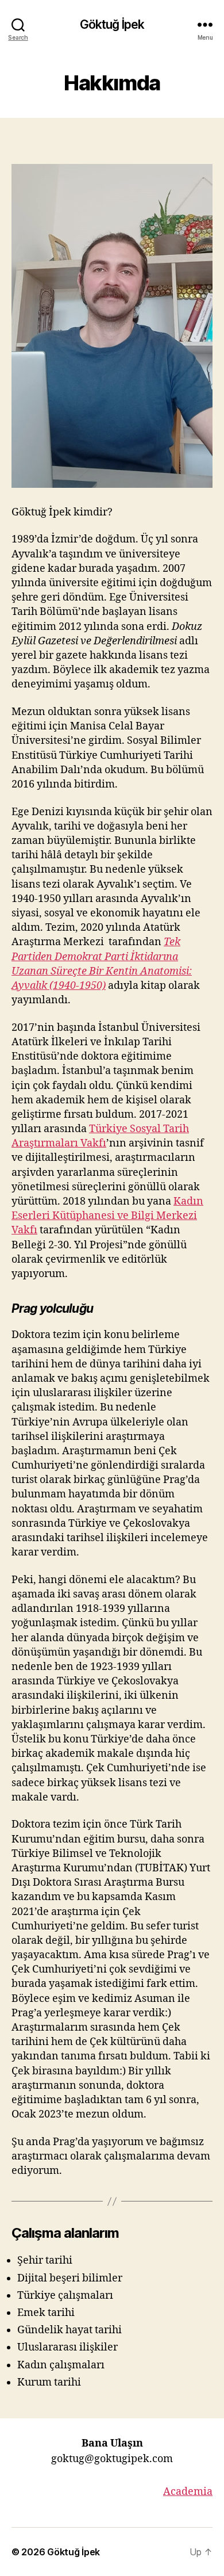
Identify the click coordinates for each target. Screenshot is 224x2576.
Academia (188, 2492)
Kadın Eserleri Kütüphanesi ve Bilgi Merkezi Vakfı (107, 1216)
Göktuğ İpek (112, 24)
